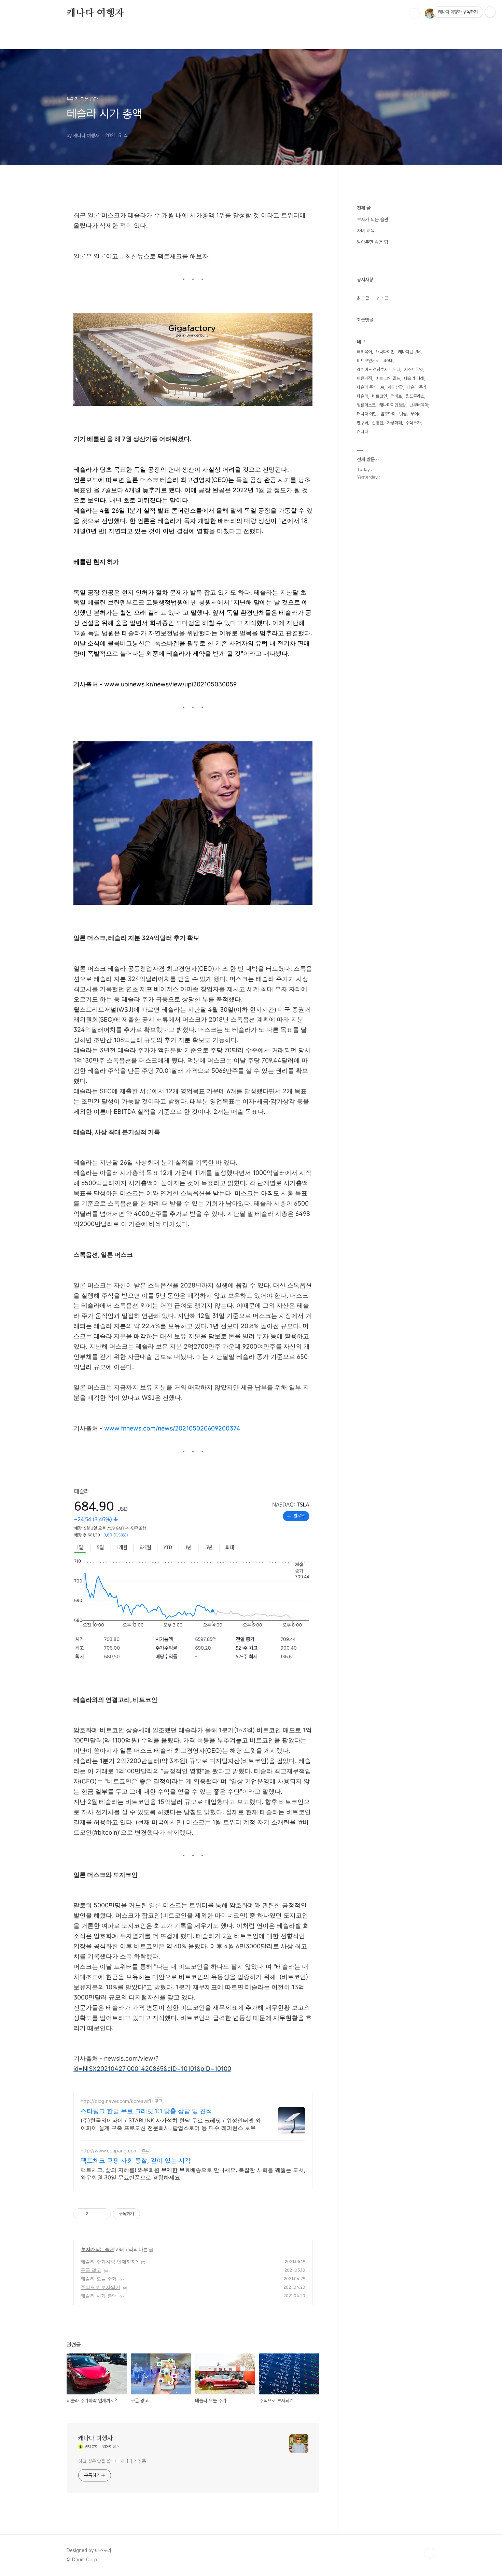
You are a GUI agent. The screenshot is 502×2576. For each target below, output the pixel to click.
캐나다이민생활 (393, 405)
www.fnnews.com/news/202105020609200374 (172, 1428)
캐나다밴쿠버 (409, 352)
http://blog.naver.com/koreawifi (116, 2101)
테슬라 (362, 396)
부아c (415, 414)
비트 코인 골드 (388, 378)
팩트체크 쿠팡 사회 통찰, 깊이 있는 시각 (136, 2160)
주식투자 (413, 423)
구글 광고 (91, 2270)
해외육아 (364, 352)
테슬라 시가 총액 (99, 2296)
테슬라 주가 (417, 387)
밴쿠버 (362, 423)
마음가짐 (364, 378)
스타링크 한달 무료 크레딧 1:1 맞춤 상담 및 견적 (146, 2111)
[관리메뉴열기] (490, 12)
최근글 (363, 298)
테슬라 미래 (414, 378)
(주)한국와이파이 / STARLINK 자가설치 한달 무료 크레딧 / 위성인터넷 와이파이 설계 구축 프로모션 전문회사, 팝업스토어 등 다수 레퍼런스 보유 (171, 2124)
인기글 (382, 298)
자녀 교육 (366, 231)
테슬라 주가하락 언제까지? (109, 2261)
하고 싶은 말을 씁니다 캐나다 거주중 (112, 2461)
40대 (388, 361)
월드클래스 (415, 396)
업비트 (396, 396)
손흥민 (378, 423)
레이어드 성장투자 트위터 (379, 369)
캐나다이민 (385, 352)
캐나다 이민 (367, 414)
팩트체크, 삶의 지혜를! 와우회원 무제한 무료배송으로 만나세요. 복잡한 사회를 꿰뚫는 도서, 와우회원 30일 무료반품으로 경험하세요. (193, 2174)
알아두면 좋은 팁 (373, 242)
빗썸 (403, 414)
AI (382, 387)
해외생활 (395, 387)
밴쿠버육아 (419, 405)
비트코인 (379, 396)
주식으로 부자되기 (100, 2287)
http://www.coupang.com (109, 2151)
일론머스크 (366, 405)
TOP (430, 2553)
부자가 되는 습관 (97, 2249)
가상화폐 (394, 423)
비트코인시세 (368, 361)
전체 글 (364, 208)
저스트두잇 (413, 369)
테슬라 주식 (367, 387)
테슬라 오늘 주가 (99, 2279)
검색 (414, 14)
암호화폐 (388, 414)
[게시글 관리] (103, 2214)
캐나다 (362, 432)
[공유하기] (94, 2214)
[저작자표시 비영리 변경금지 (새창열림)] (149, 2214)
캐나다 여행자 (95, 13)
